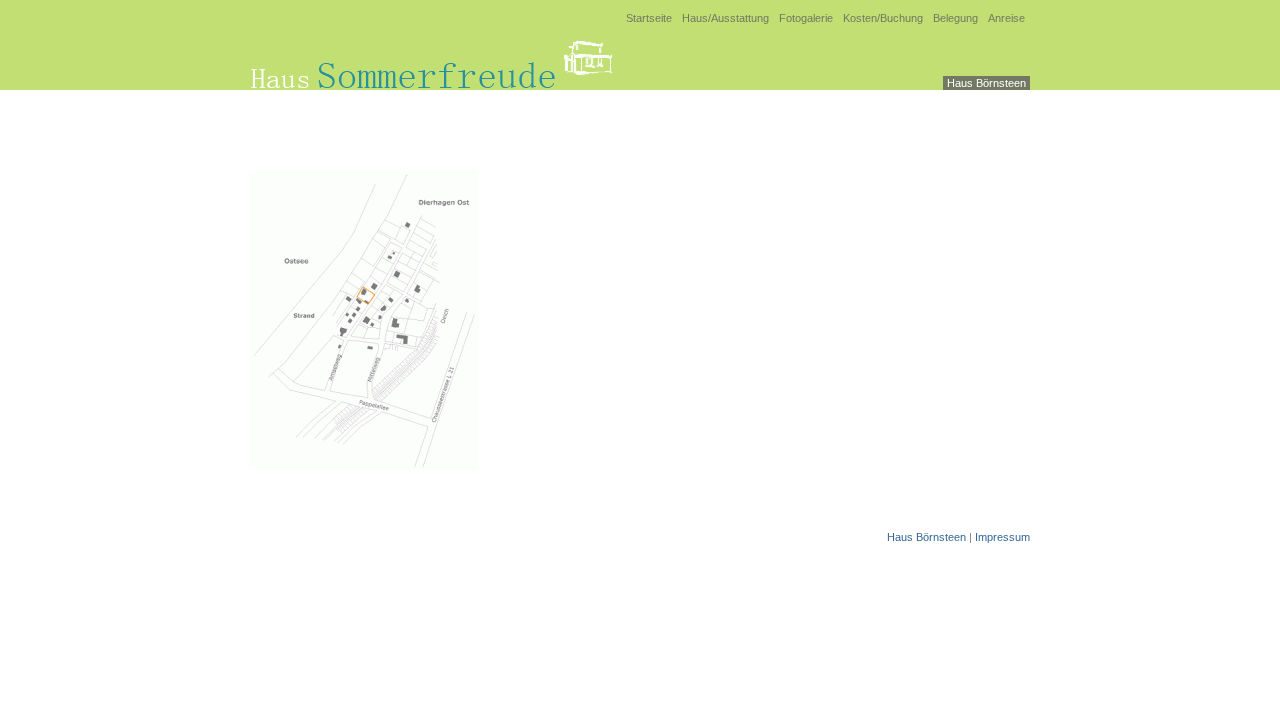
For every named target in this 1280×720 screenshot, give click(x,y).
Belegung (955, 18)
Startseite (649, 18)
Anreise (1006, 18)
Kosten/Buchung (883, 18)
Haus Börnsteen (986, 83)
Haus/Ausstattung (725, 18)
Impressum (1002, 537)
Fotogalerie (806, 18)
